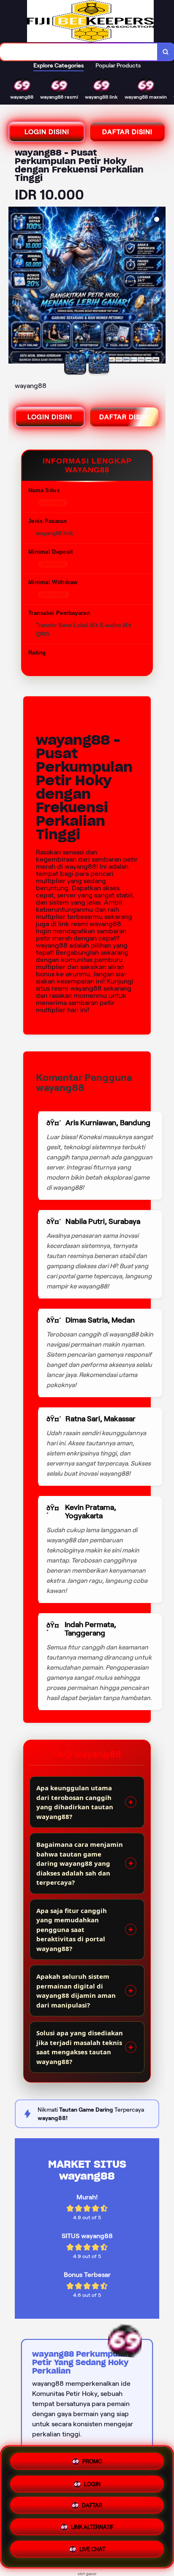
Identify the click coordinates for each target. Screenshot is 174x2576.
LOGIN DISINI (47, 132)
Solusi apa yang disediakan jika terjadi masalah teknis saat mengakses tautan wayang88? (80, 2047)
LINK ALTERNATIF (92, 2529)
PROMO (92, 2459)
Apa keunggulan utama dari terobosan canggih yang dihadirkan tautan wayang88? (75, 1802)
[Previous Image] (15, 286)
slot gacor (87, 2574)
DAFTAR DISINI (127, 132)
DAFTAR (92, 2506)
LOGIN (92, 2481)
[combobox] (79, 52)
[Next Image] (159, 286)
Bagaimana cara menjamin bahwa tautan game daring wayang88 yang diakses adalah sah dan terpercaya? (80, 1863)
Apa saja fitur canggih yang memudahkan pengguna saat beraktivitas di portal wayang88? (72, 1929)
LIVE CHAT (92, 2552)
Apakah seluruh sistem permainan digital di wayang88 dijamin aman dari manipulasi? (76, 1991)
